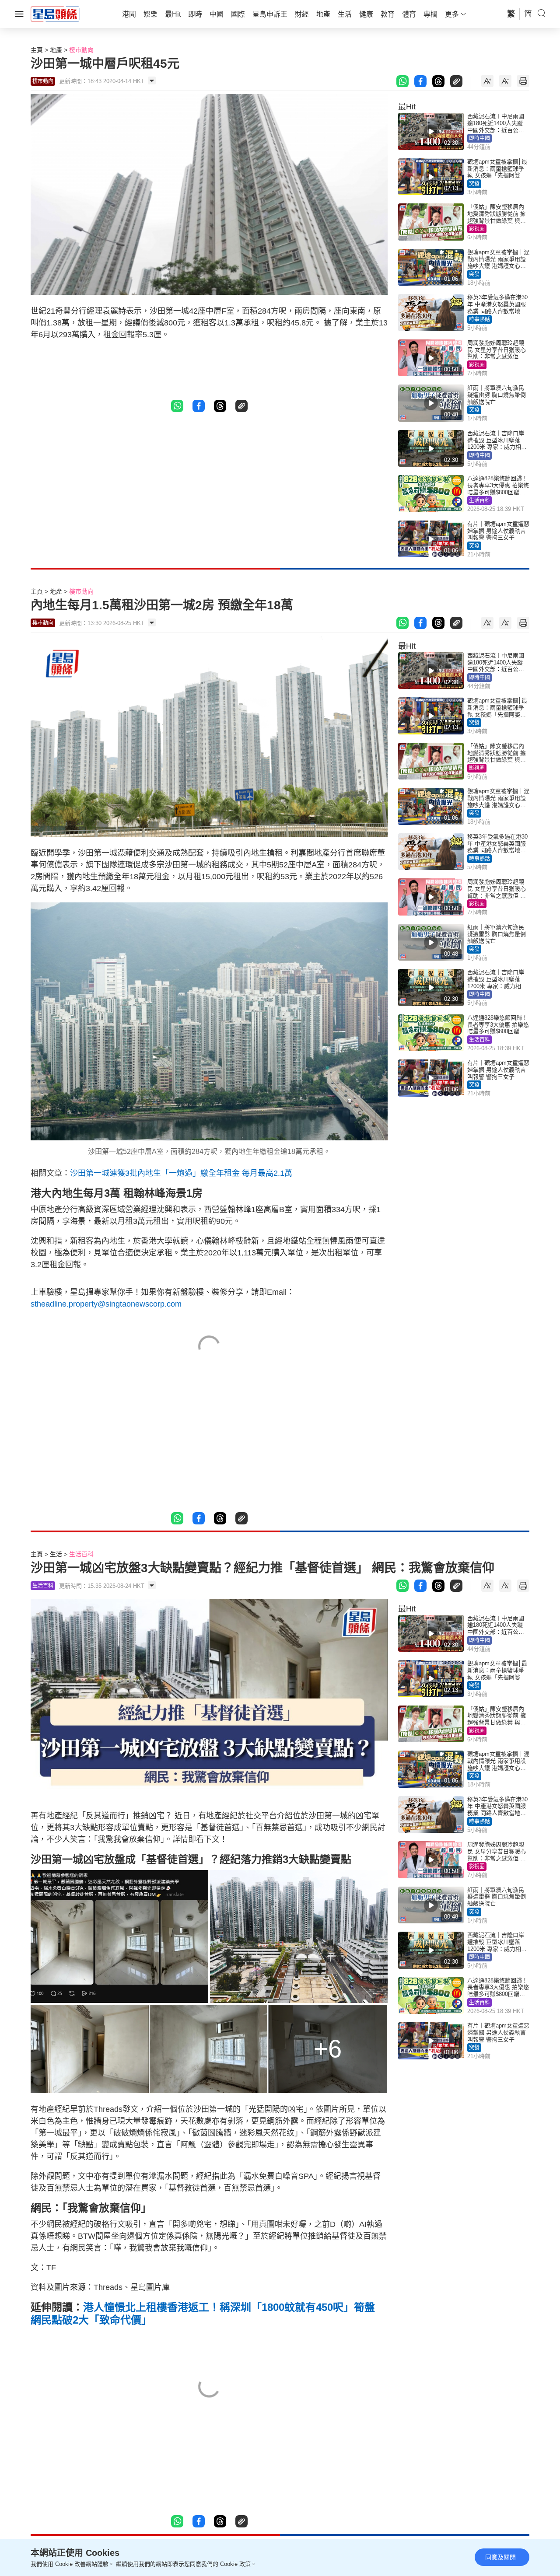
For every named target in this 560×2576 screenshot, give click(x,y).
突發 (474, 184)
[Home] (55, 14)
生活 (56, 1554)
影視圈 (477, 229)
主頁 (37, 50)
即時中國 (479, 138)
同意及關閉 (500, 2557)
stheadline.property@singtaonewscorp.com (106, 1304)
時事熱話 (479, 319)
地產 (56, 50)
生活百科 (479, 500)
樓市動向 (81, 50)
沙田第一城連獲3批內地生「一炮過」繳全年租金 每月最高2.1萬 (181, 1173)
